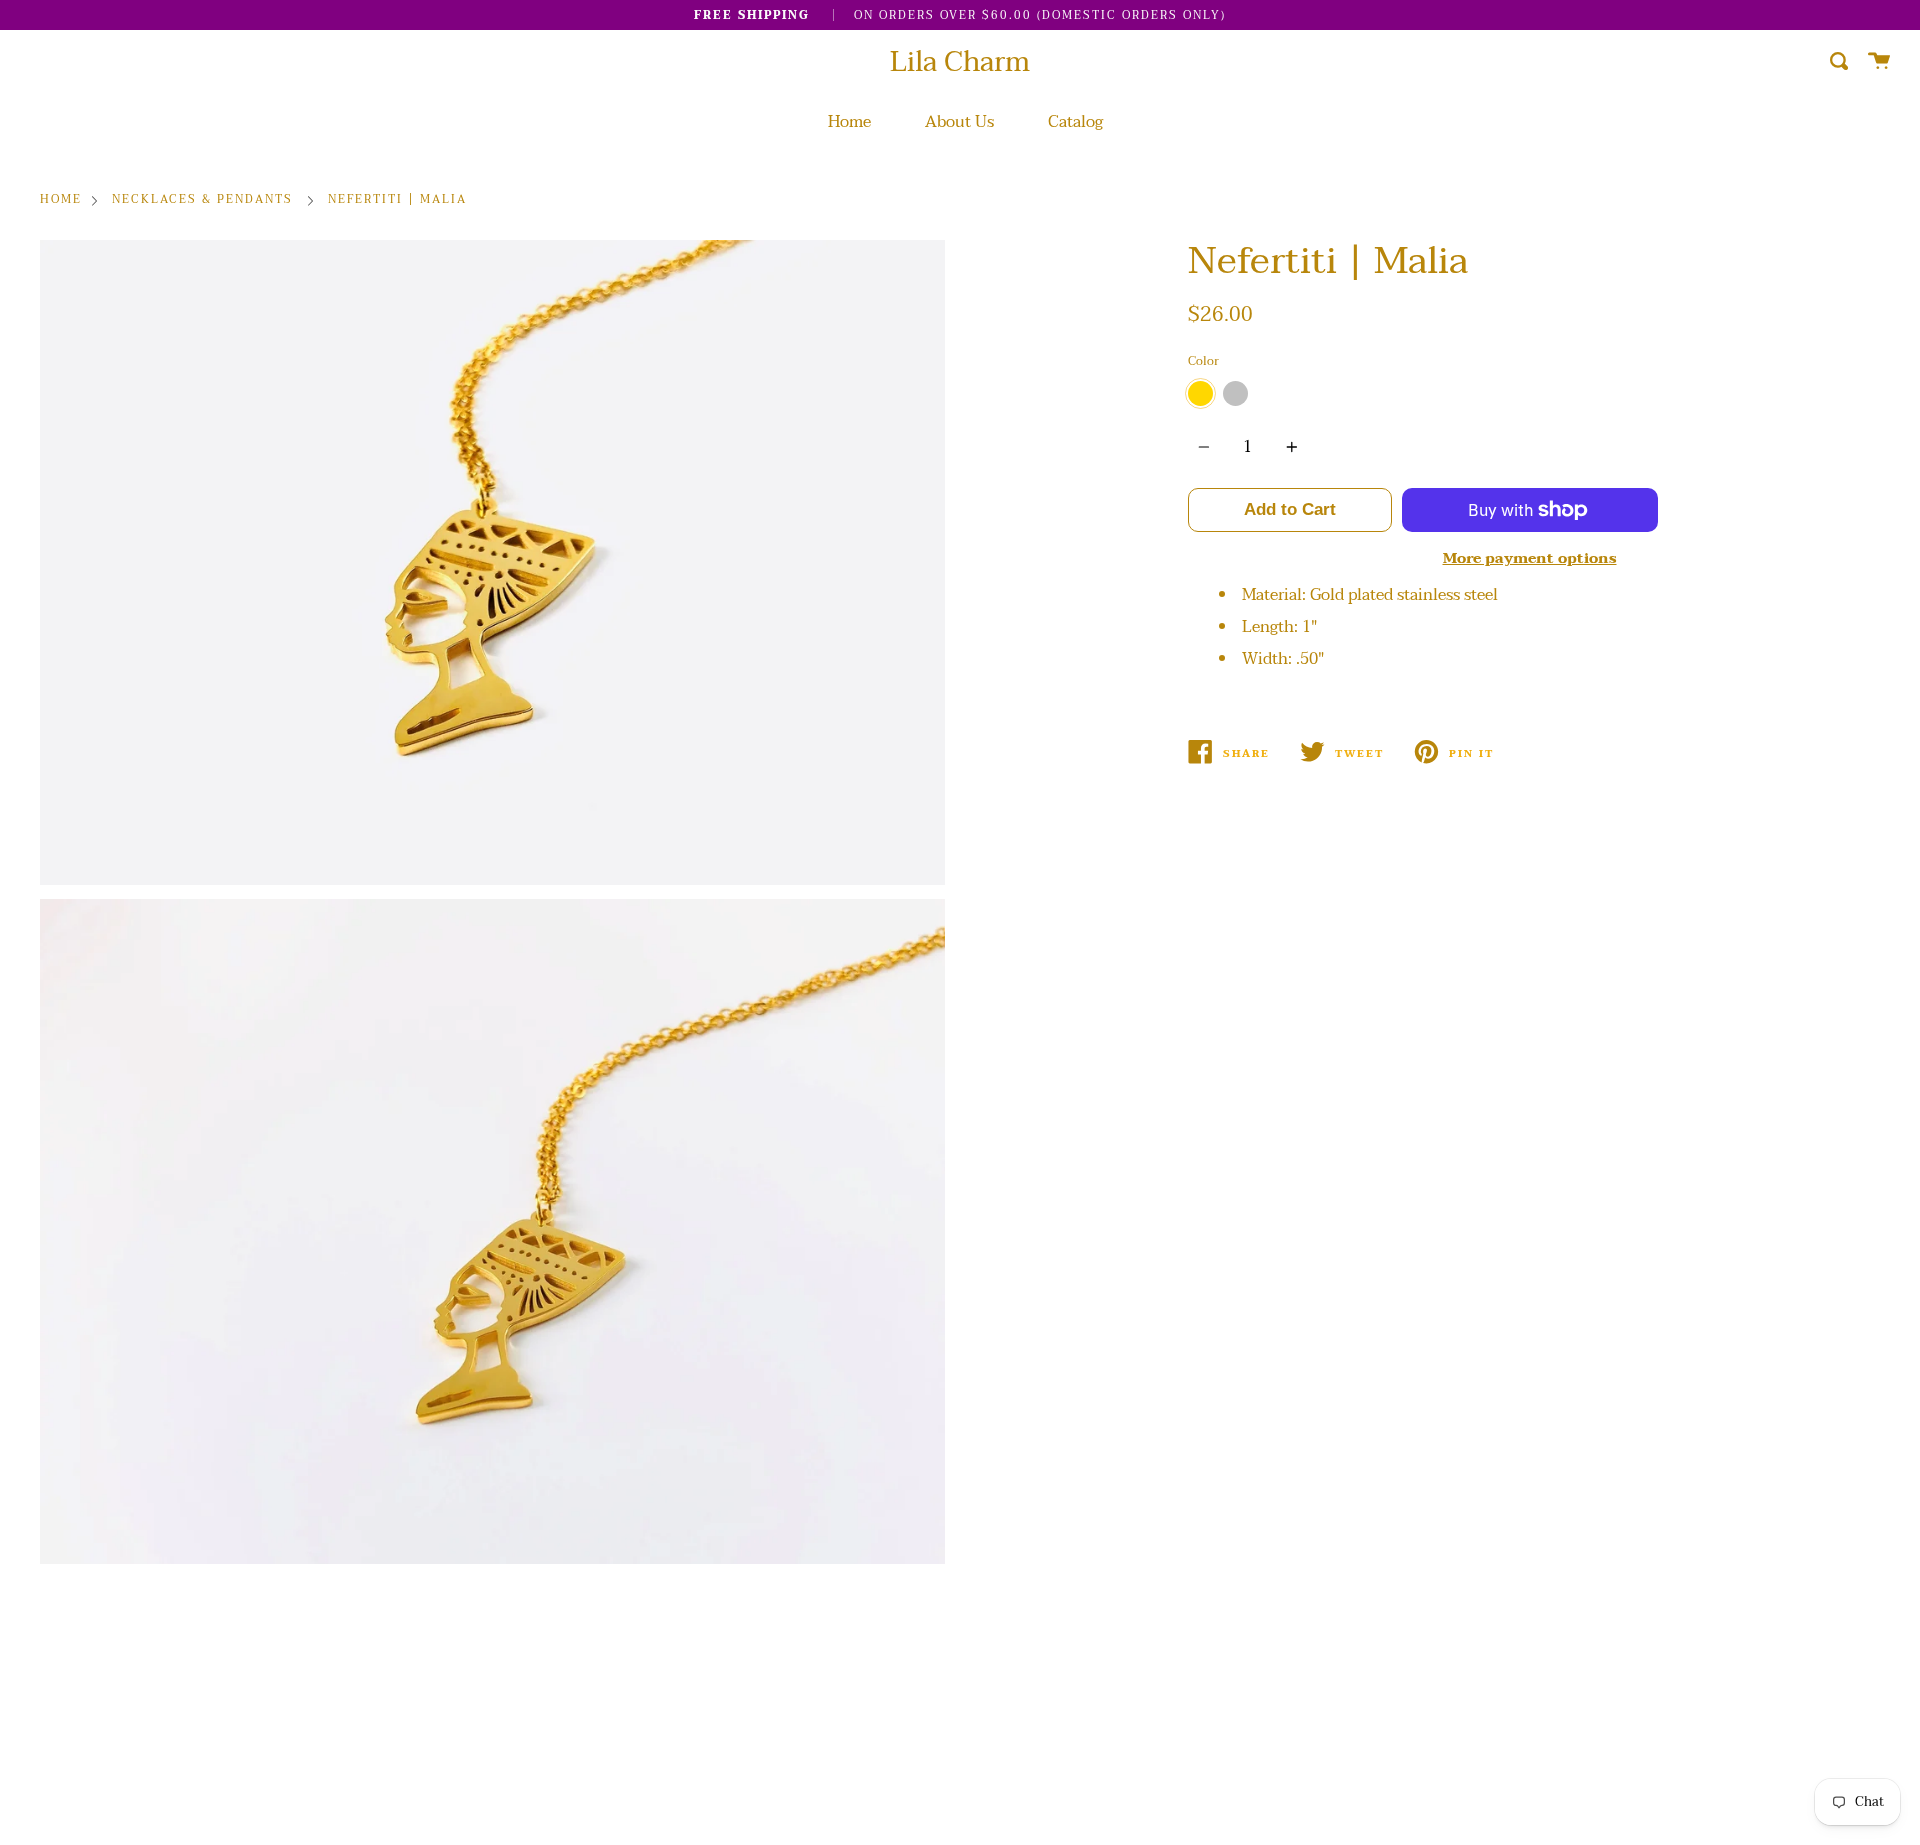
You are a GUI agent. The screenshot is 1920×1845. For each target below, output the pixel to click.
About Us (959, 122)
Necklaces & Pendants (202, 200)
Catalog (1075, 122)
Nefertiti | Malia (397, 200)
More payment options (1530, 558)
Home (849, 122)
